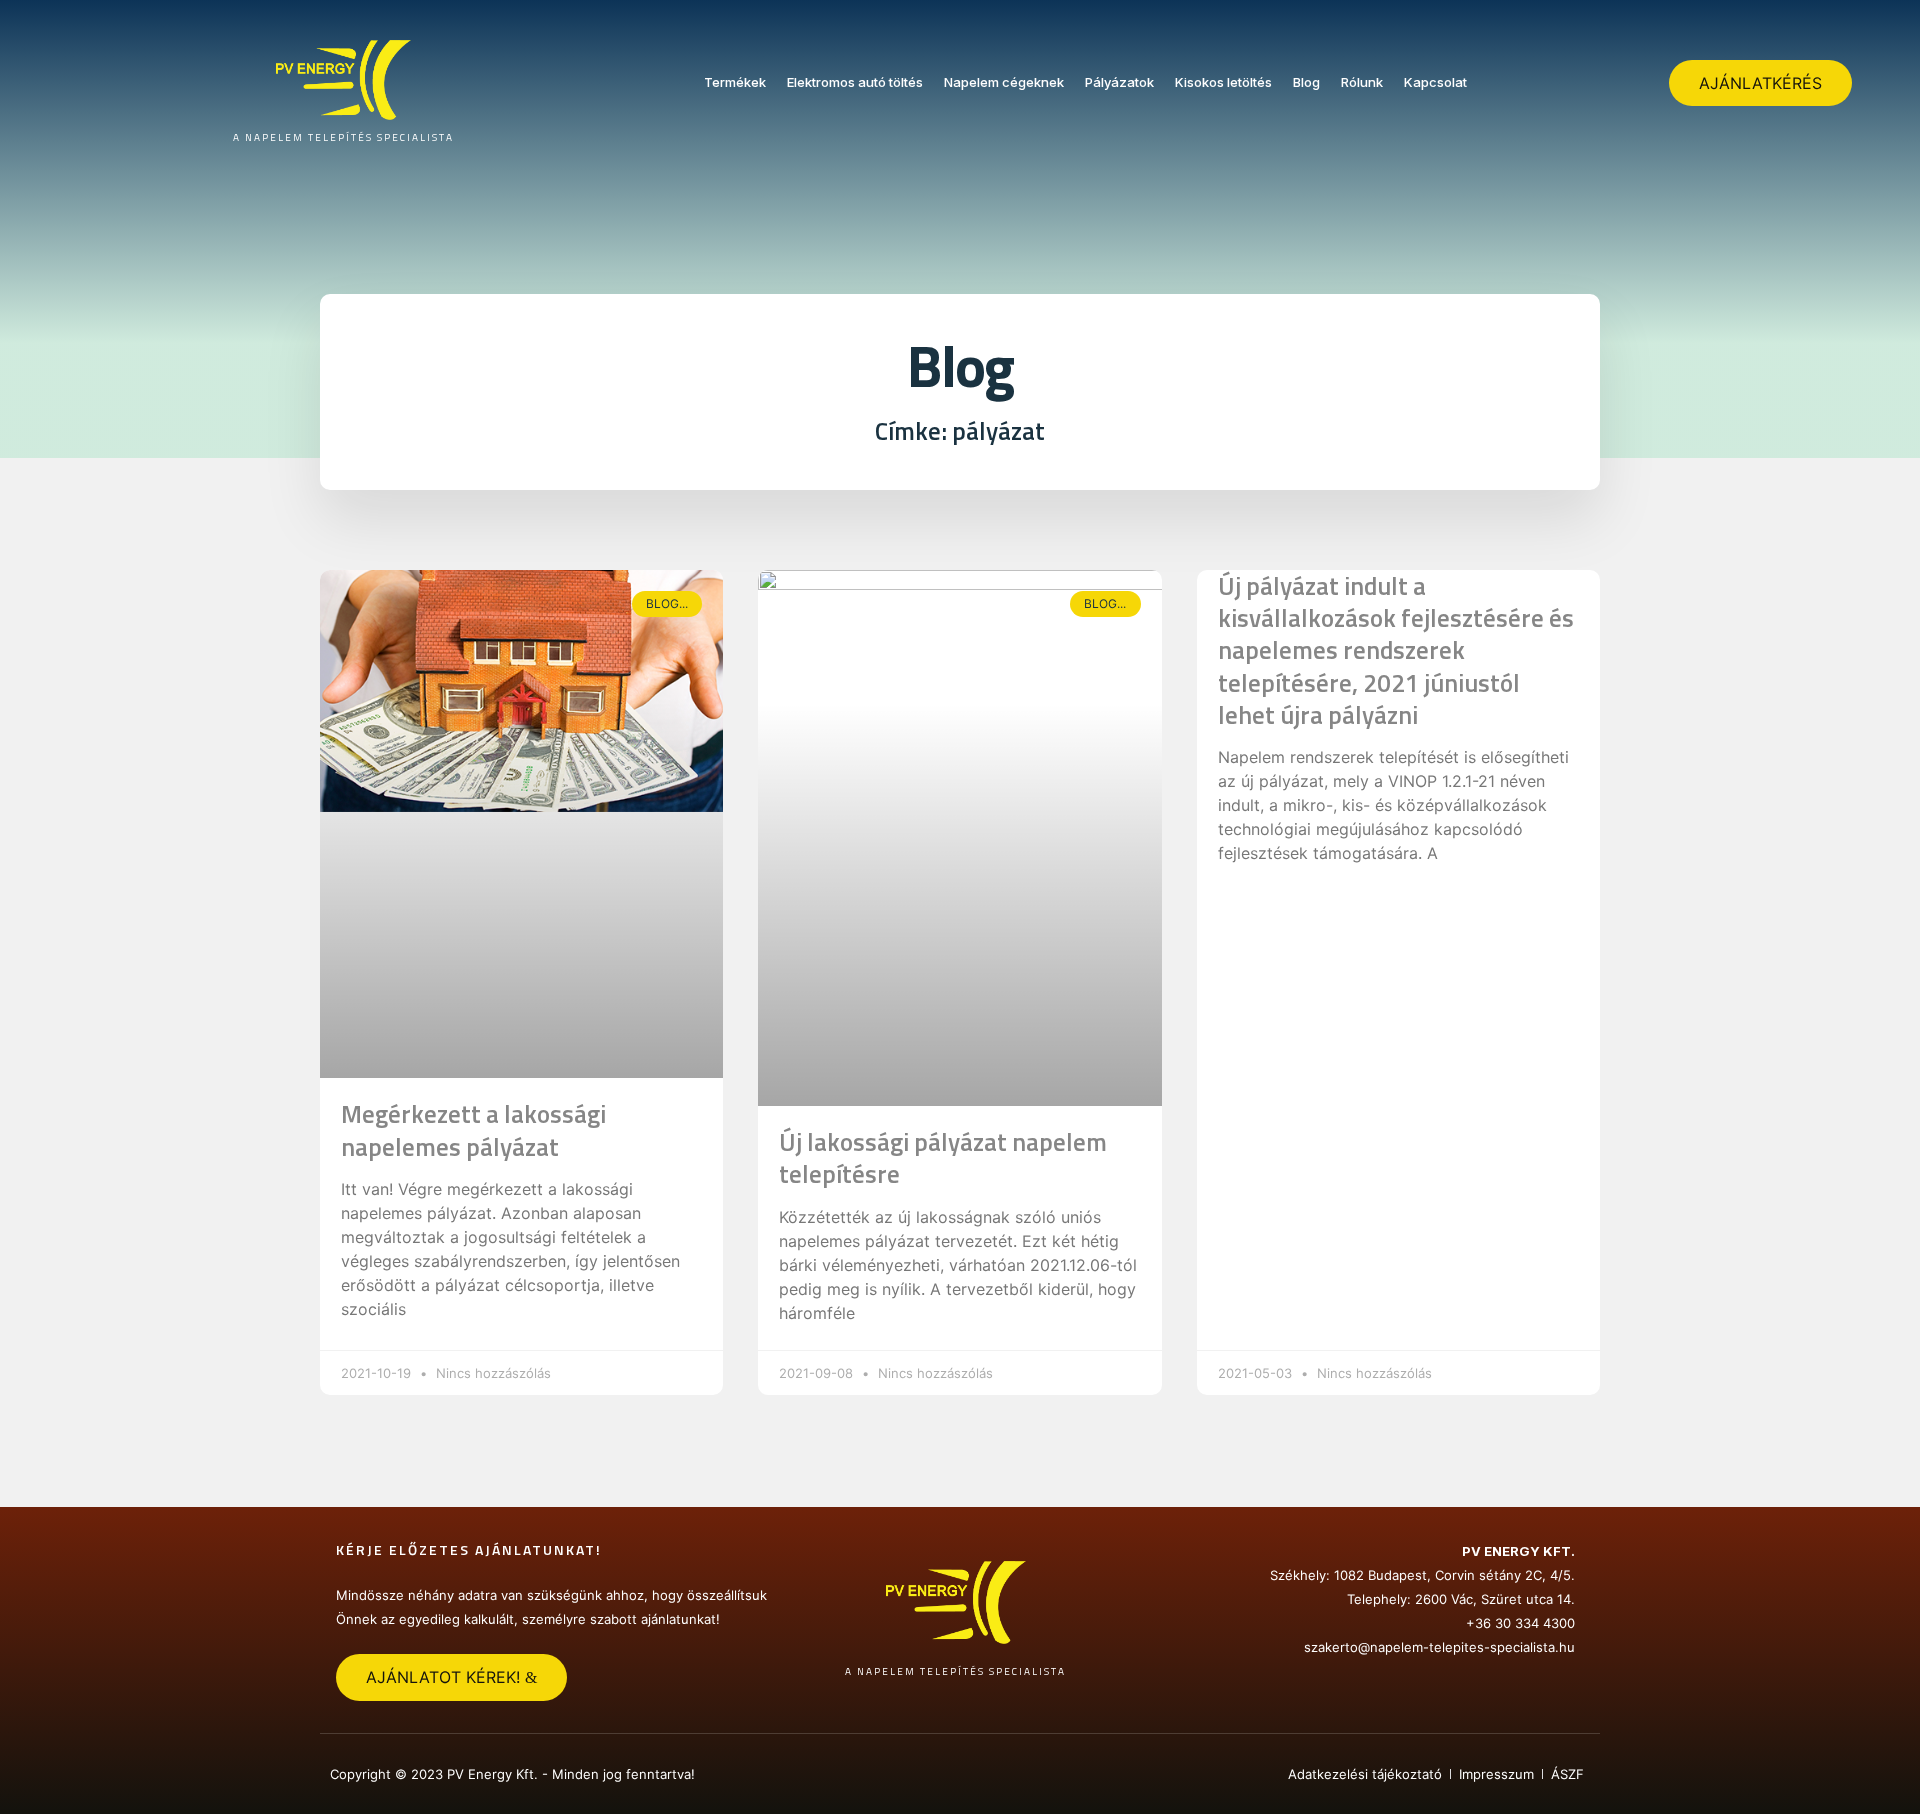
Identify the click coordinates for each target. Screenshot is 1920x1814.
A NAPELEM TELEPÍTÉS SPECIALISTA (343, 137)
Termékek (735, 82)
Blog (1306, 82)
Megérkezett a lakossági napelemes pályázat (473, 1130)
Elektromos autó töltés (855, 82)
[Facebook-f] (960, 1774)
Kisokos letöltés (1223, 82)
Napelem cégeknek (1004, 82)
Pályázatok (1119, 82)
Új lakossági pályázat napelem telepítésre (943, 1158)
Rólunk (1362, 82)
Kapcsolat (1435, 82)
